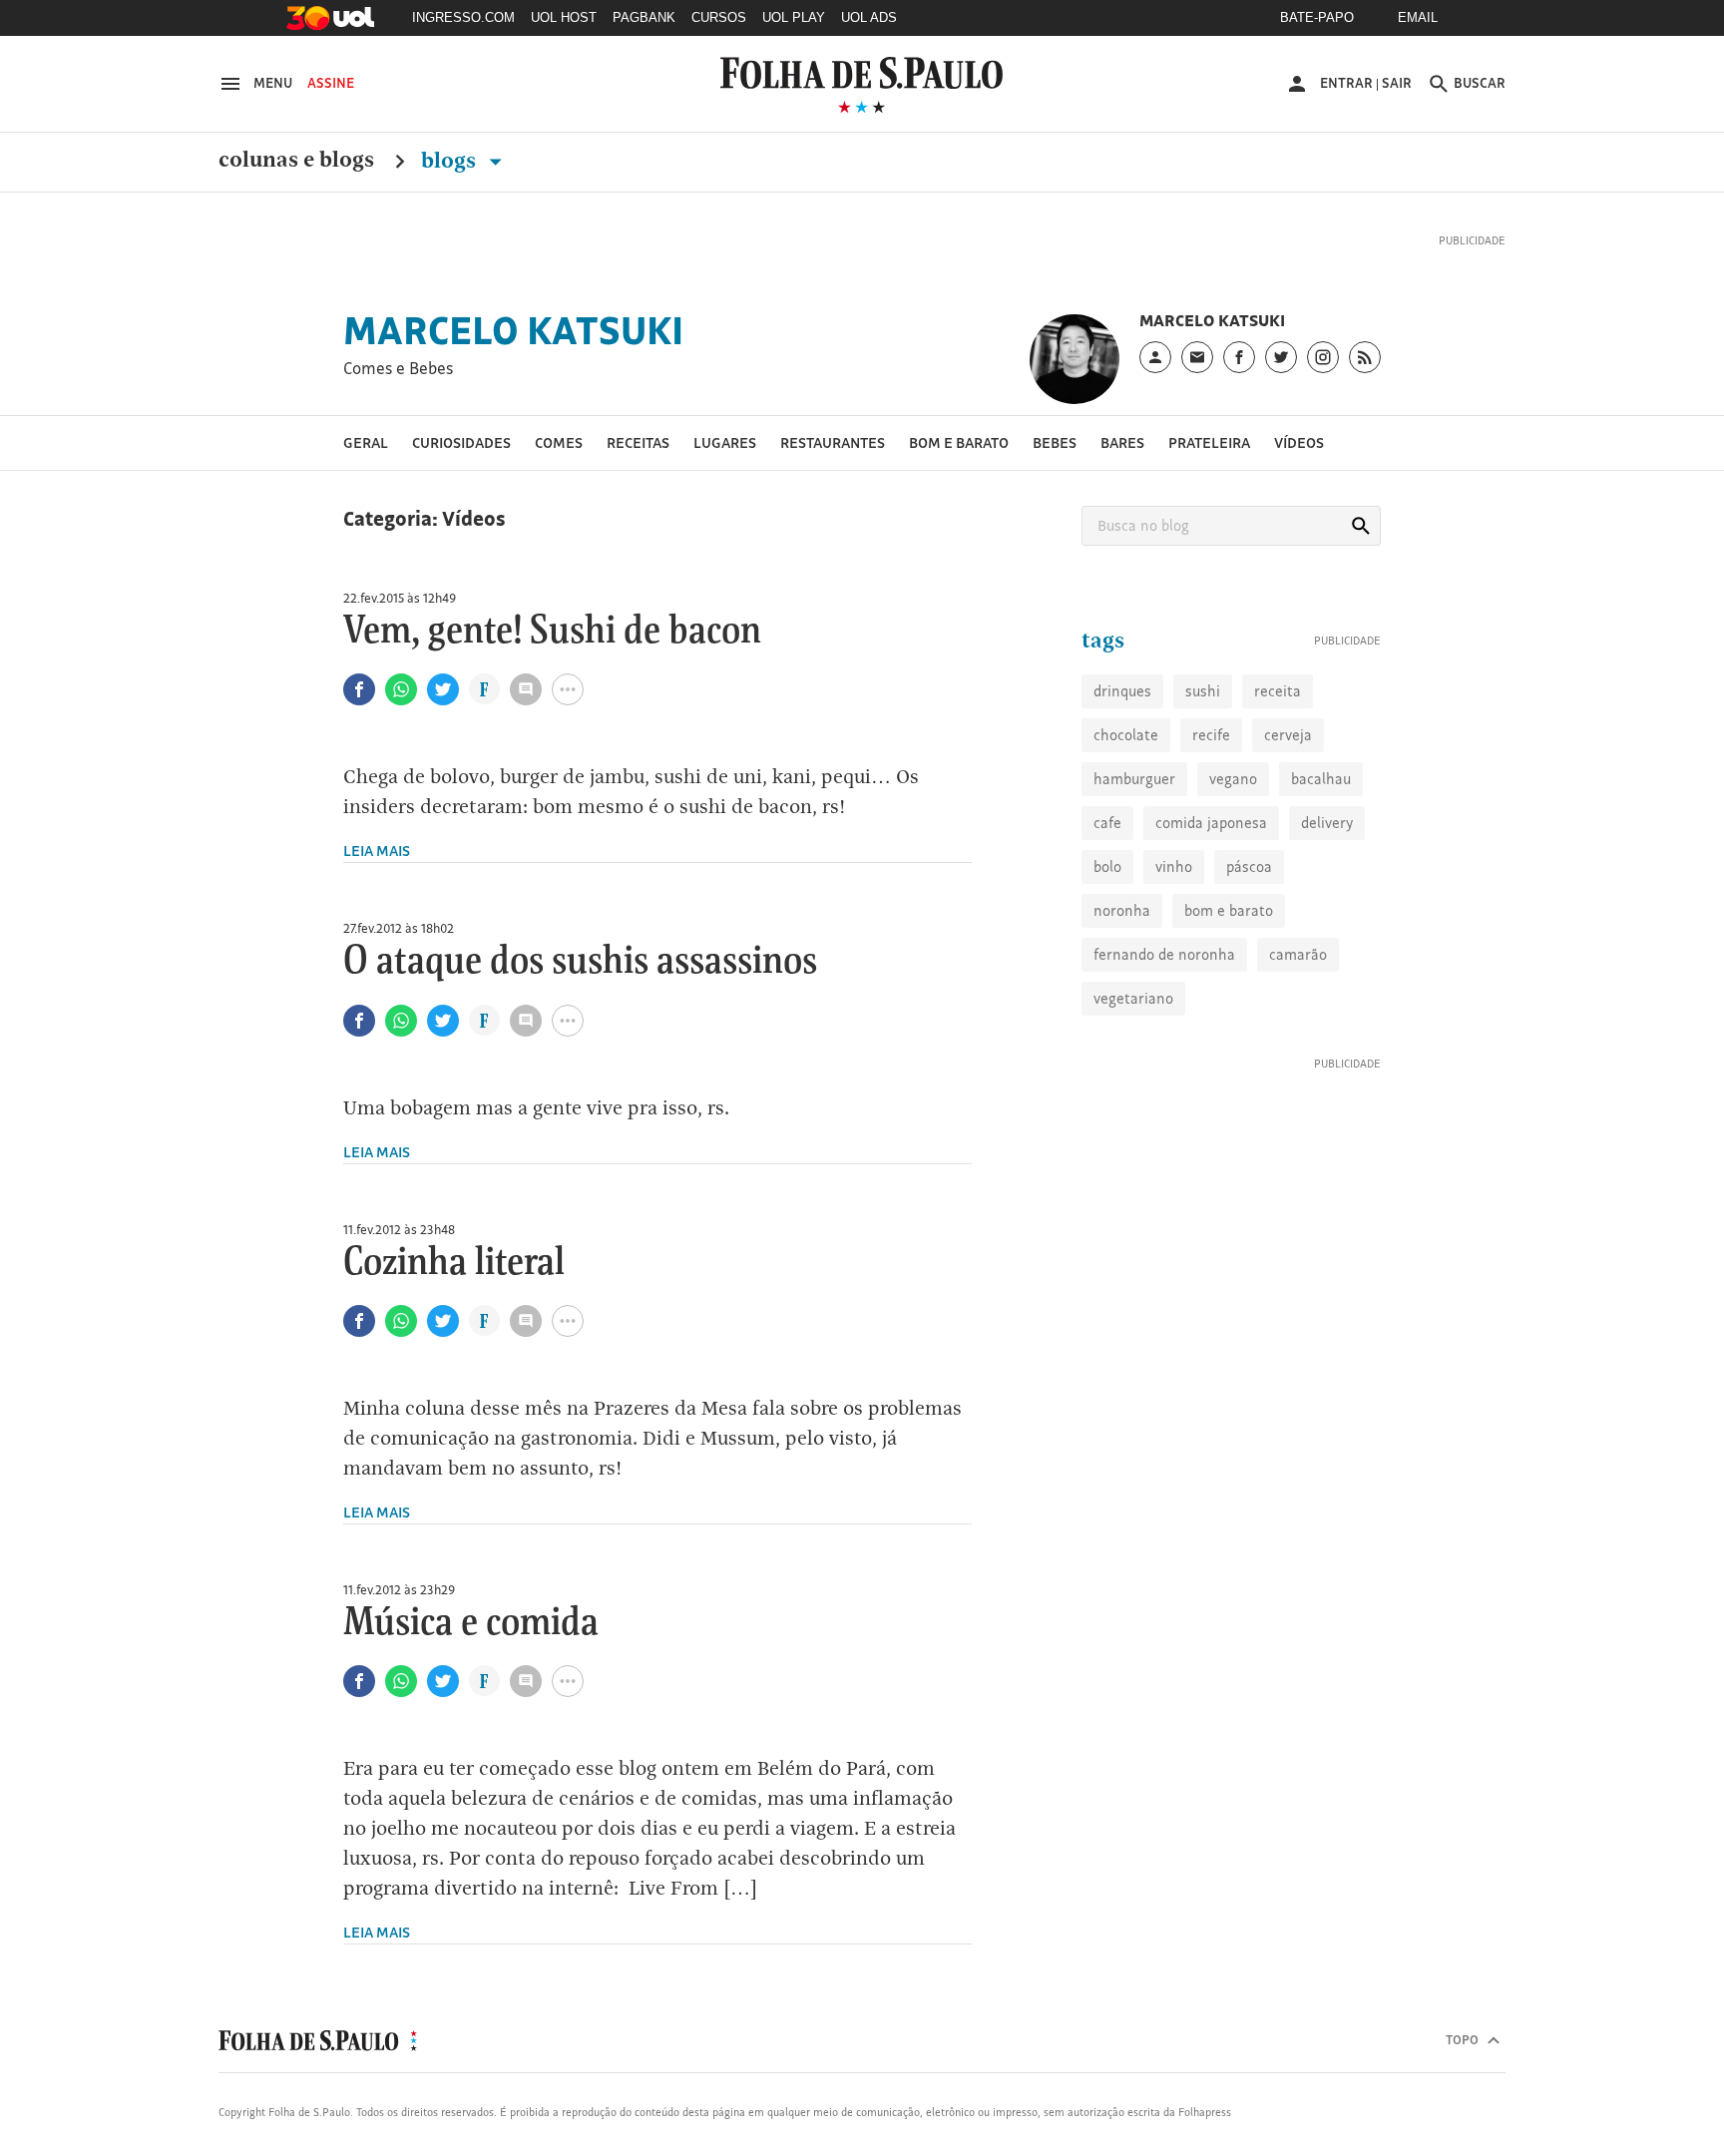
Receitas (638, 469)
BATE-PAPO (1317, 17)
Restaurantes (833, 469)
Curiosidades (461, 469)
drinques (1122, 785)
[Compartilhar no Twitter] (443, 716)
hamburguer (1134, 872)
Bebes (1055, 469)
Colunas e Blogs (296, 161)
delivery (1327, 916)
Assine (331, 83)
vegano (1233, 872)
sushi (1203, 785)
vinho (1174, 960)
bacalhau (1321, 872)
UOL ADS (869, 17)
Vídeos (1299, 469)
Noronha (1122, 1004)
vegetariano (1133, 1092)
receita (1278, 785)
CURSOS (719, 17)
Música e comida (471, 1650)
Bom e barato (959, 469)
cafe (1107, 916)
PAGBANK (644, 17)
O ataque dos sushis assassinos (580, 989)
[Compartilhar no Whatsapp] (401, 716)
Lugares (725, 469)
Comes (559, 469)
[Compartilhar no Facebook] (359, 716)
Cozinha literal (454, 1290)
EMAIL (1418, 17)
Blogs (451, 161)
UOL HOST (564, 17)
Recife (1211, 829)
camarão (1298, 1048)
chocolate (1126, 829)
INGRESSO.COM (463, 17)
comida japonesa (1211, 916)
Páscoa (1249, 960)
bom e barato (1229, 1004)
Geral (366, 469)
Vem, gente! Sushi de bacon (552, 658)
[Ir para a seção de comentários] (526, 716)
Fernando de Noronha (1164, 1048)
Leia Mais (377, 877)
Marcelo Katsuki (513, 357)
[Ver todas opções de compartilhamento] (484, 718)
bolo (1107, 960)
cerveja (1288, 829)
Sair (1397, 83)
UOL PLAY (794, 17)
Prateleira (1209, 469)
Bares (1122, 469)
